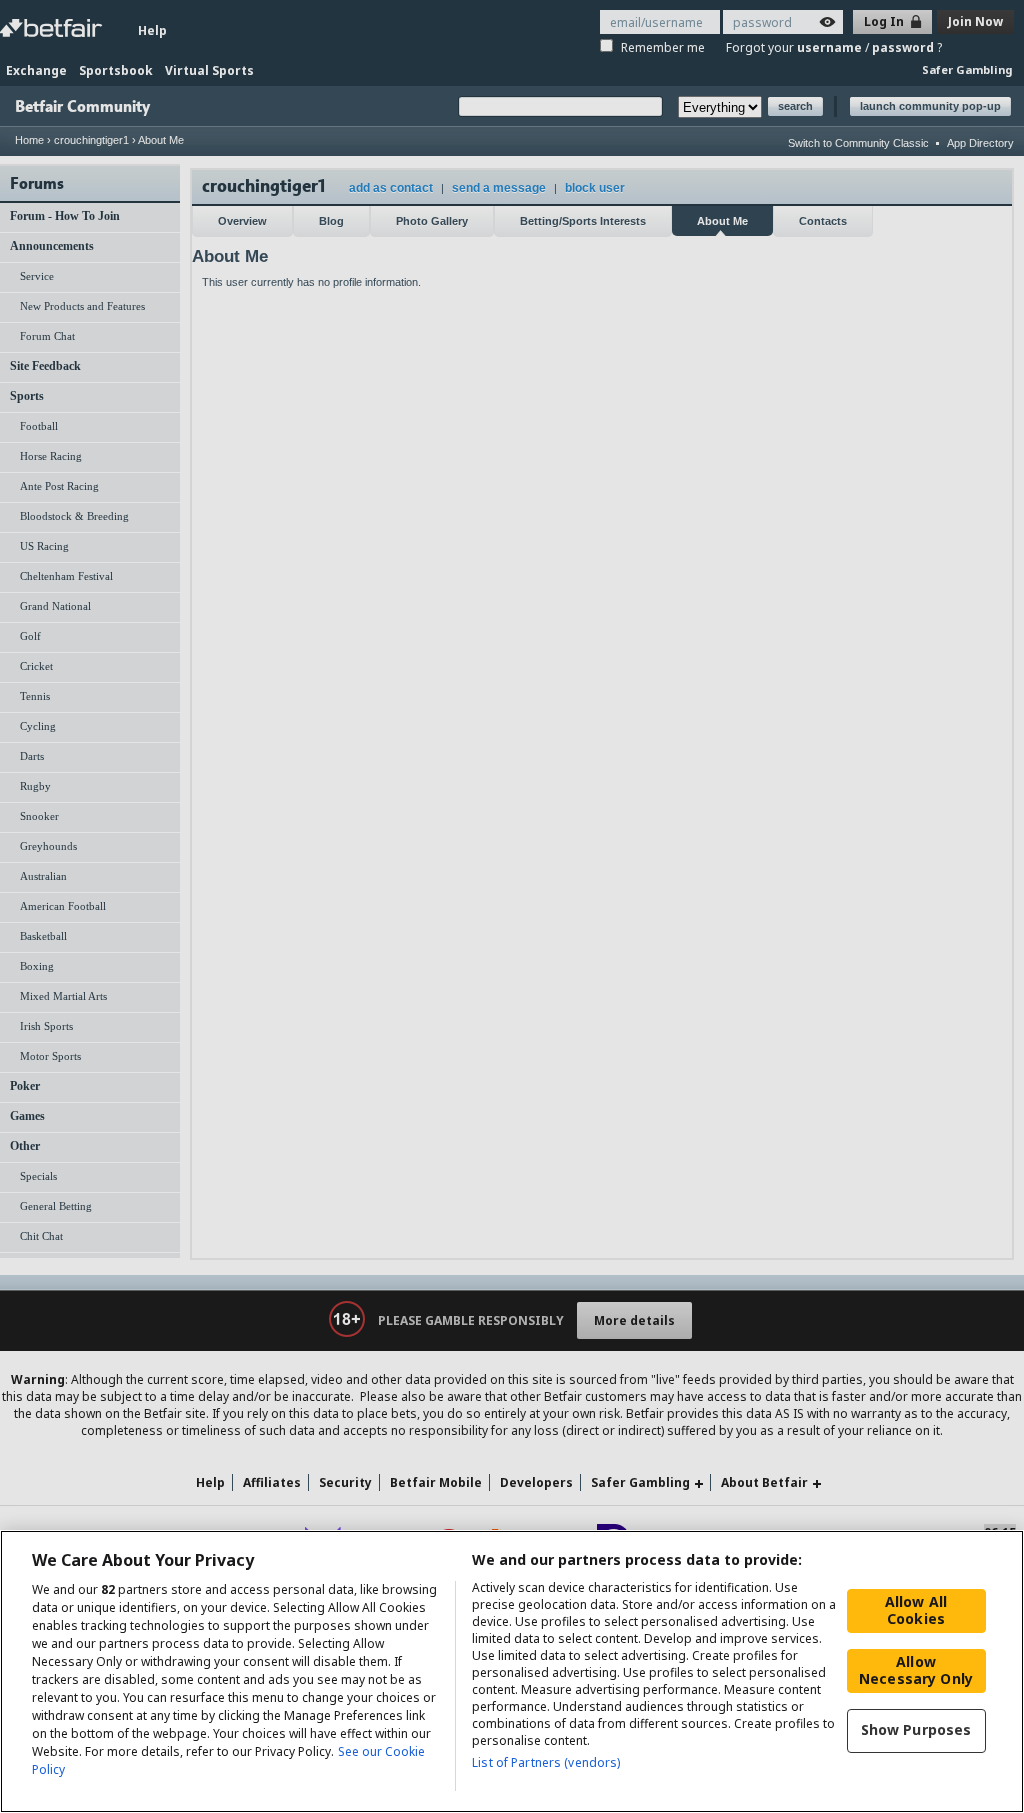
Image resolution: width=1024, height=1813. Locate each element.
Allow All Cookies (916, 1610)
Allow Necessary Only (916, 1670)
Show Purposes (916, 1729)
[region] (512, 1671)
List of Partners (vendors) (546, 1762)
